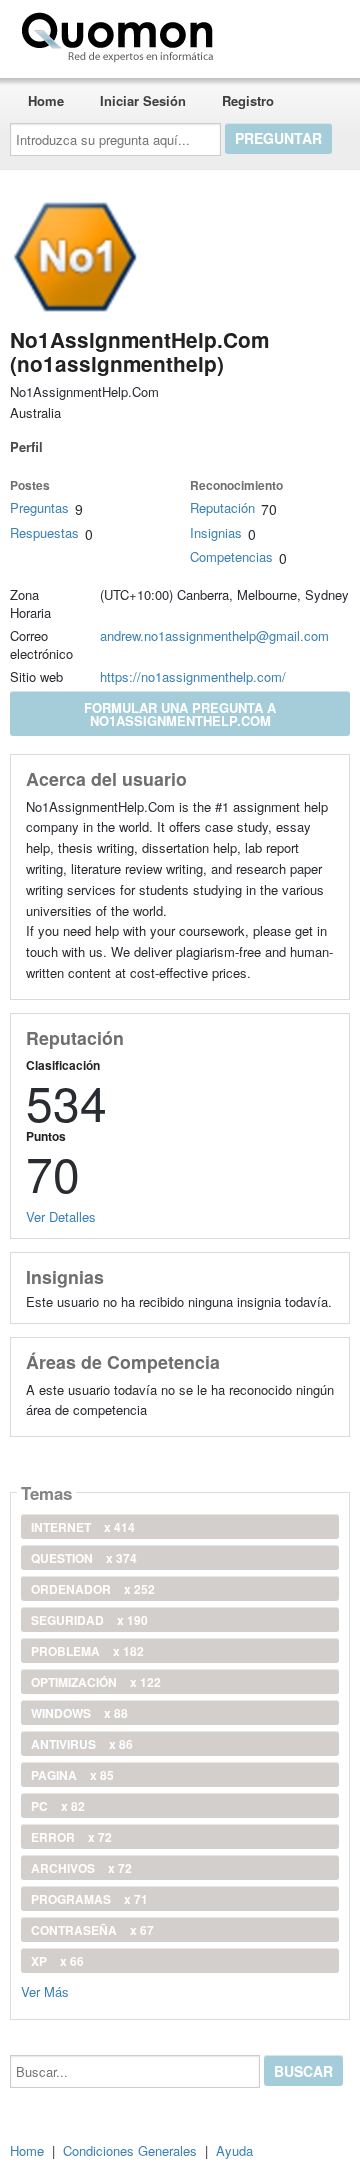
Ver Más (45, 1990)
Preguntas (39, 507)
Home (46, 100)
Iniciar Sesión (143, 100)
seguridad (89, 1620)
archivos (81, 1868)
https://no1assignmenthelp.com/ (193, 676)
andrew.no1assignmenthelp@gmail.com (214, 635)
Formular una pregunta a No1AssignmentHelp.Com (180, 714)
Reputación (222, 507)
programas (89, 1899)
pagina (72, 1775)
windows (79, 1713)
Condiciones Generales (130, 2150)
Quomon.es (284, 33)
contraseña (92, 1930)
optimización (96, 1682)
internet (83, 1527)
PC (58, 1806)
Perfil (26, 446)
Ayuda (234, 2150)
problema (87, 1651)
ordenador (93, 1589)
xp (57, 1961)
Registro (248, 100)
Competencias (231, 556)
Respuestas (44, 532)
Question (84, 1558)
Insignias (216, 532)
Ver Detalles (61, 1216)
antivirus (82, 1744)
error (71, 1837)
